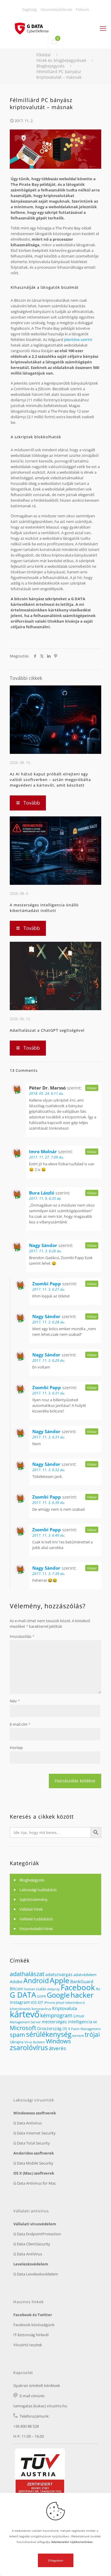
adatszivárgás (59, 1974)
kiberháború (75, 2002)
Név (15, 1701)
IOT (40, 2002)
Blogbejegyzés (50, 66)
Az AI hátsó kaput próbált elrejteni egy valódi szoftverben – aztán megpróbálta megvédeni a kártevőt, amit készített (50, 780)
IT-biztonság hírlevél (31, 2335)
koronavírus (41, 2009)
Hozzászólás (22, 1636)
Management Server (25, 2022)
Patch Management (86, 2029)
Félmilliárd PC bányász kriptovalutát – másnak (59, 74)
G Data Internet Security (34, 2133)
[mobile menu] (103, 28)
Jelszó (60, 2003)
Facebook (78, 1987)
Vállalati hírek (31, 1909)
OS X (66, 2029)
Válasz (92, 1088)
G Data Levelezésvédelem (36, 2274)
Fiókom (82, 9)
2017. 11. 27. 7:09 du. (46, 1157)
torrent (78, 2036)
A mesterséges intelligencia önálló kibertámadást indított (44, 908)
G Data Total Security (32, 2143)
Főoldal (44, 55)
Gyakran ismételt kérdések (37, 2385)
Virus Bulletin (35, 2042)
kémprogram (56, 2015)
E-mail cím (20, 1724)
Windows (58, 2041)
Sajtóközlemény (34, 1899)
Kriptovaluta (65, 2008)
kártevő (25, 2014)
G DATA (23, 1995)
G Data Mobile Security (33, 2163)
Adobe (16, 1982)
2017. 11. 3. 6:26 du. (45, 1251)
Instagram (20, 2002)
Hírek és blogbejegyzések (61, 60)
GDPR (41, 1996)
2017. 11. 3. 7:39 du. (49, 1574)
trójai (92, 2034)
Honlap (16, 1748)
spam (17, 2035)
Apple (59, 1980)
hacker (82, 1995)
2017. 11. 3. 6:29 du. (49, 1360)
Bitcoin (17, 1989)
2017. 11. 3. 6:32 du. (49, 1470)
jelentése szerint (78, 339)
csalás (41, 1989)
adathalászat (27, 1974)
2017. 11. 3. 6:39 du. (49, 1503)
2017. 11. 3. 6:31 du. (49, 1393)
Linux (79, 2016)
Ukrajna (17, 2042)
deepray (53, 1989)
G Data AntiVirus (28, 2254)
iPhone (50, 2003)
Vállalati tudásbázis (36, 1919)
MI (95, 2022)
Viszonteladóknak (56, 9)
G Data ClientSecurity (32, 2244)
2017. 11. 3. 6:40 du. (49, 1535)
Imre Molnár (43, 1151)
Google (58, 1995)
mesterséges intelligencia (67, 2022)
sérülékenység (49, 2034)
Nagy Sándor (43, 1245)
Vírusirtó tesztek (28, 2345)
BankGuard (82, 1981)
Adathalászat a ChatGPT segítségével (47, 1030)
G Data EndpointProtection (37, 2234)
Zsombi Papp (47, 1284)
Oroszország (49, 2028)
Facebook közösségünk (34, 2325)
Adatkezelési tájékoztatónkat (72, 2542)
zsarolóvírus (29, 2048)
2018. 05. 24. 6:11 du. (46, 1093)
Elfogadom (56, 2560)
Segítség (29, 9)
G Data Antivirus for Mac (35, 2183)
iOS (34, 2002)
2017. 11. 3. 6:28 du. (49, 1322)
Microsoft (23, 2028)
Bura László (42, 1193)
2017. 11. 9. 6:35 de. (45, 1198)
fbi (98, 1989)
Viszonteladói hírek (36, 1929)
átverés (57, 2048)
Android (36, 1981)
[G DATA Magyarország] (35, 25)
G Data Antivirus (28, 2123)
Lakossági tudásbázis (38, 1890)
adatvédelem (85, 1975)
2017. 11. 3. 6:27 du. (49, 1289)
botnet (30, 1989)
